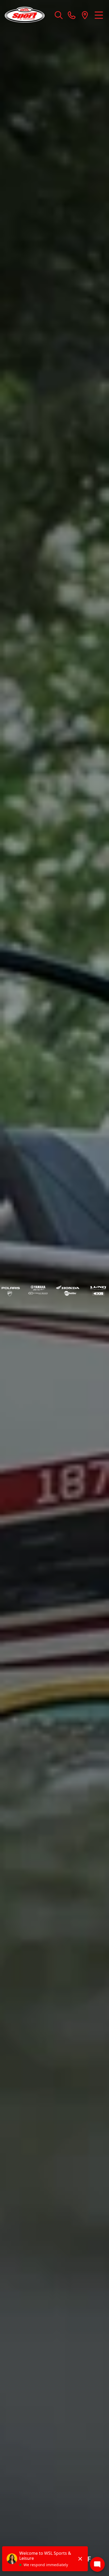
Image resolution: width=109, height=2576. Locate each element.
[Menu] (99, 15)
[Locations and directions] (85, 15)
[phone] (72, 15)
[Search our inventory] (59, 15)
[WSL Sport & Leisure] (27, 15)
